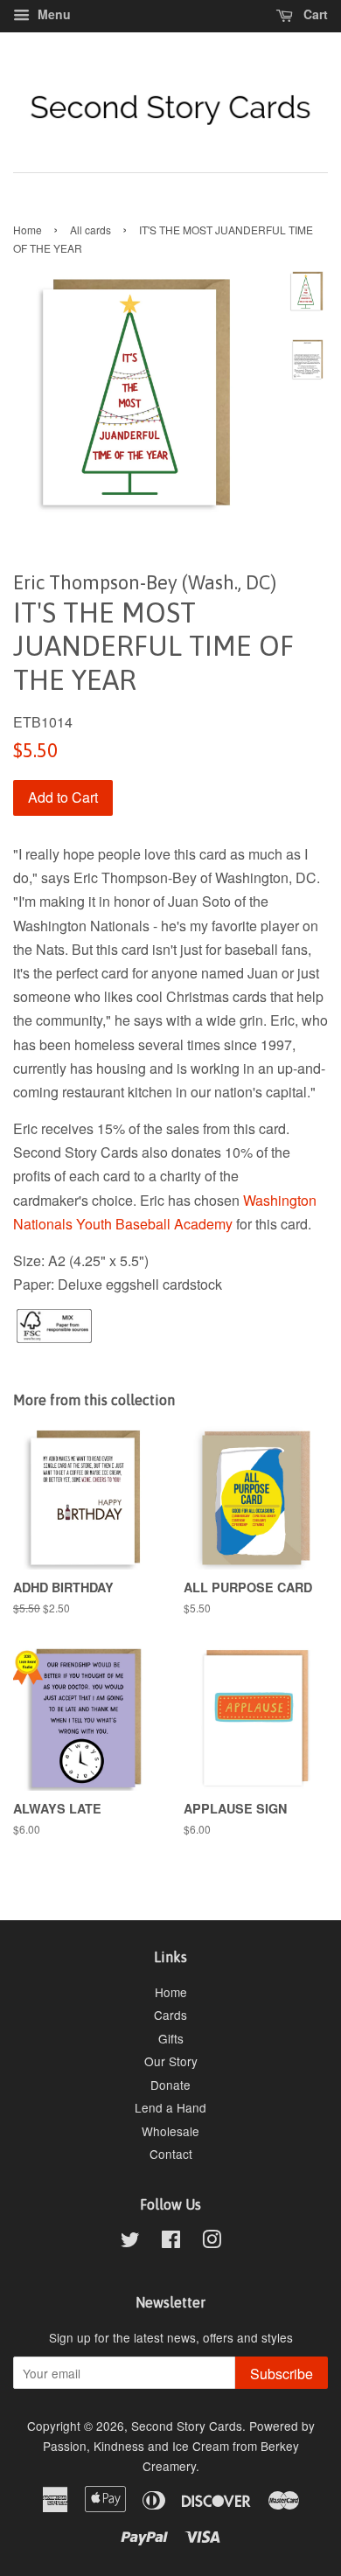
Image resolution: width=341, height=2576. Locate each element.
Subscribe (282, 2374)
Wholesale (170, 2131)
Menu (52, 14)
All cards (90, 230)
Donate (170, 2085)
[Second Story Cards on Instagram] (212, 2242)
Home (28, 230)
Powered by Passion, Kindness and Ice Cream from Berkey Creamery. (179, 2446)
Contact (171, 2154)
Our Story (171, 2061)
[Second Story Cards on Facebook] (171, 2242)
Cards (170, 2015)
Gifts (171, 2038)
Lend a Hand (170, 2107)
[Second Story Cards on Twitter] (130, 2242)
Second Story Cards (187, 2426)
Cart (314, 14)
